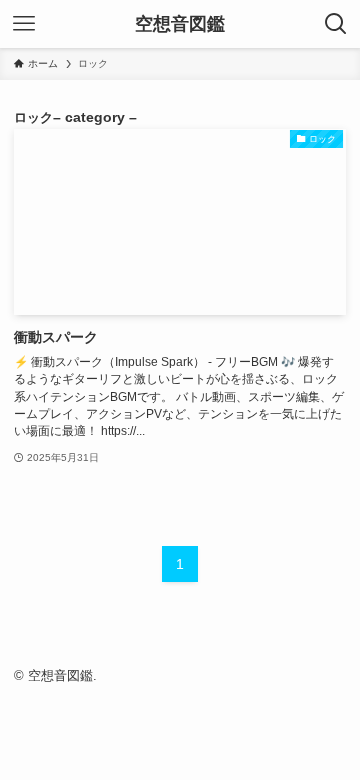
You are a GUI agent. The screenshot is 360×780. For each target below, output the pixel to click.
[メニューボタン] (24, 24)
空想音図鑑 (180, 24)
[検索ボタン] (336, 24)
